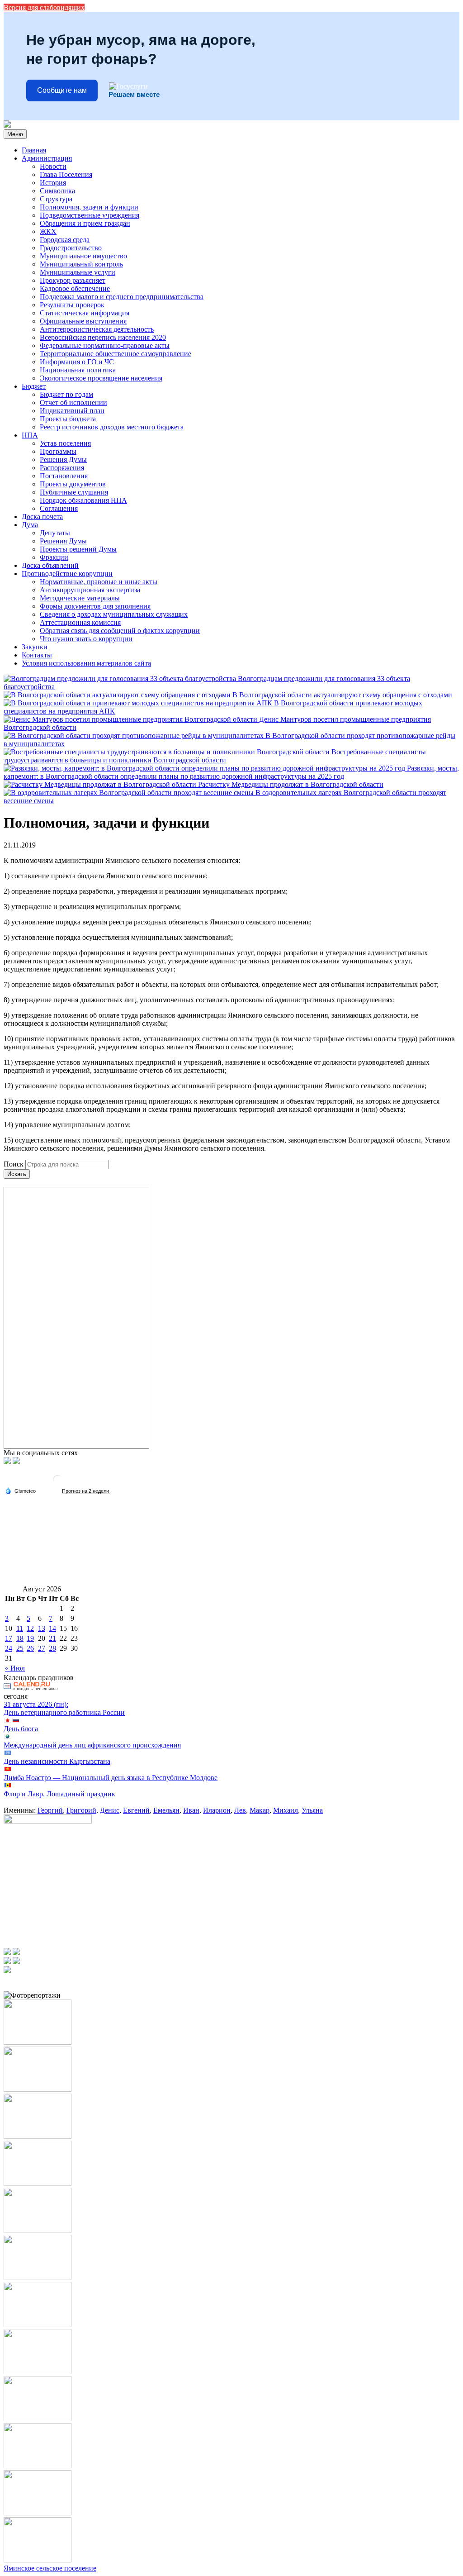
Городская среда (65, 240)
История (53, 183)
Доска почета (42, 517)
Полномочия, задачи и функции (89, 207)
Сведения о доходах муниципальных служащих (114, 614)
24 (9, 1648)
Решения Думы (63, 459)
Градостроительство (71, 248)
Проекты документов (73, 484)
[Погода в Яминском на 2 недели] (86, 1491)
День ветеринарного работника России (64, 1712)
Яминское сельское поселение (50, 2568)
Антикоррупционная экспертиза (90, 590)
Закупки (35, 647)
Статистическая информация (85, 313)
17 (9, 1638)
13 (42, 1628)
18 (20, 1638)
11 (20, 1628)
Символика (57, 191)
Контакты (37, 655)
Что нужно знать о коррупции (86, 639)
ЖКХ (48, 231)
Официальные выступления (83, 321)
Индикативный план (72, 411)
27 (42, 1648)
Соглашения (59, 508)
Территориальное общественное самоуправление (116, 354)
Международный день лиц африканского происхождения (92, 1745)
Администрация (47, 158)
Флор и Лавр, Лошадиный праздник (59, 1794)
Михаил (286, 1810)
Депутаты (55, 533)
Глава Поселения (66, 174)
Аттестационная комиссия (80, 622)
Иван (191, 1810)
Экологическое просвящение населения (101, 378)
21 (52, 1638)
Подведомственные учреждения (90, 215)
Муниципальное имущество (83, 256)
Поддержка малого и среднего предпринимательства (122, 297)
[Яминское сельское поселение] (7, 125)
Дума (30, 525)
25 (20, 1648)
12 (30, 1628)
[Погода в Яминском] (58, 1483)
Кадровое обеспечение (75, 288)
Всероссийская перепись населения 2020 (103, 337)
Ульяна (312, 1810)
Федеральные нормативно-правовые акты (105, 345)
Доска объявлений (50, 565)
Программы (58, 451)
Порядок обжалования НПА (83, 500)
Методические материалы (80, 598)
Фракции (54, 557)
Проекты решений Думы (78, 549)
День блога (21, 1729)
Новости (53, 166)
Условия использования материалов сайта (86, 663)
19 (30, 1638)
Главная (34, 150)
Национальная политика (78, 370)
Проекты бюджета (68, 419)
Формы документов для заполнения (95, 606)
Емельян (166, 1810)
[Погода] (20, 1490)
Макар (260, 1810)
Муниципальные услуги (78, 272)
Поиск (14, 1164)
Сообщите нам (62, 90)
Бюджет (34, 386)
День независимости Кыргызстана (57, 1761)
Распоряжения (62, 468)
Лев (240, 1810)
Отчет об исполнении (73, 402)
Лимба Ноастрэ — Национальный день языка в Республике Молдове (111, 1778)
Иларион (217, 1810)
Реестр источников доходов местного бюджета (112, 427)
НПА (30, 435)
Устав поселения (65, 443)
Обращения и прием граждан (85, 223)
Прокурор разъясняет (73, 280)
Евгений (136, 1810)
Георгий (50, 1810)
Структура (56, 199)
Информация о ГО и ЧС (77, 362)
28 (52, 1648)
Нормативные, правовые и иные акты (99, 582)
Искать (17, 1174)
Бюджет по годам (66, 394)
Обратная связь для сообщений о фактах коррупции (120, 631)
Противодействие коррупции (67, 574)
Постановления (64, 476)
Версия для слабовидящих (44, 7)
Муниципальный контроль (81, 264)
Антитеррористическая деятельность (97, 329)
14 (52, 1628)
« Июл (15, 1668)
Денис (110, 1810)
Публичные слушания (74, 492)
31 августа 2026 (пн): (36, 1704)
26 (30, 1648)
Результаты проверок (72, 305)
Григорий (81, 1810)
